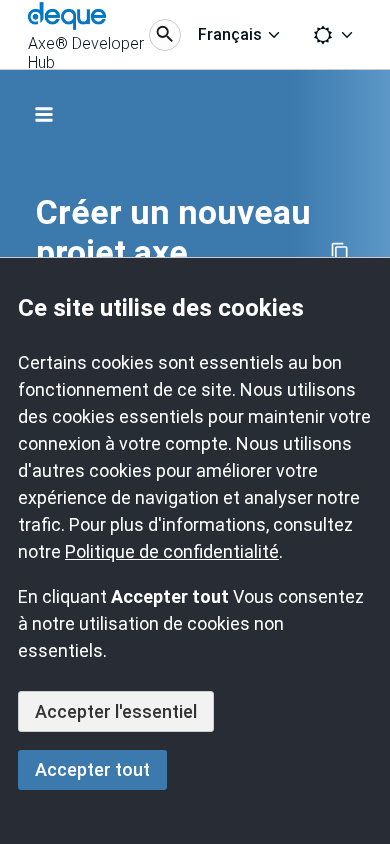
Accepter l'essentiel (116, 711)
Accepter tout (92, 769)
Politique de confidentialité (172, 551)
